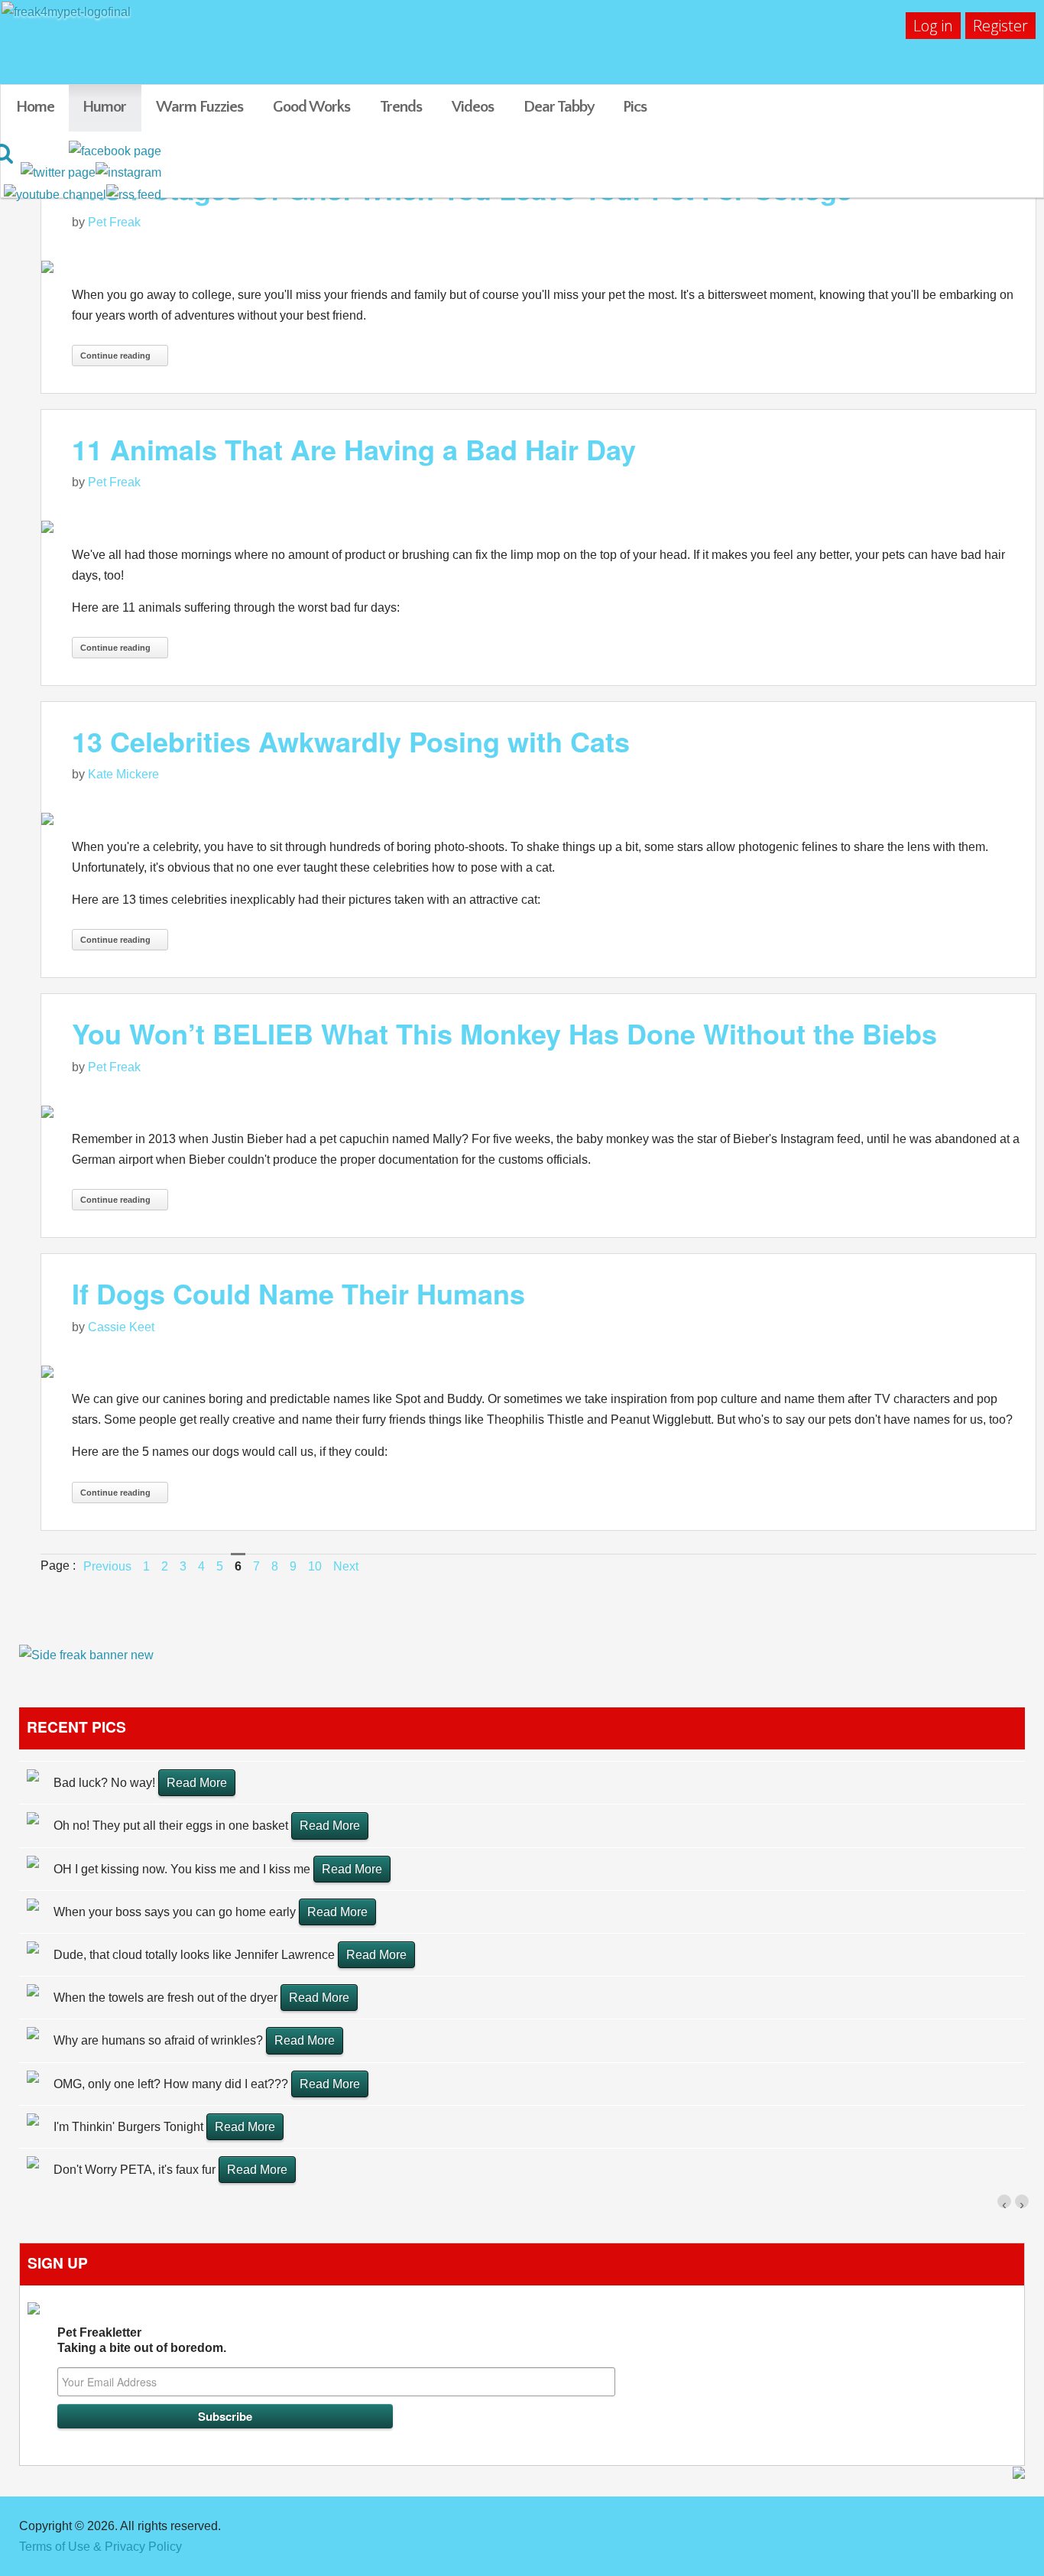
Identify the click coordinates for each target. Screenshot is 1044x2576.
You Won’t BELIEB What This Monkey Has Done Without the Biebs (504, 1033)
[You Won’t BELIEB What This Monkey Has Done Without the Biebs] (538, 1111)
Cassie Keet (121, 1327)
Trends (401, 107)
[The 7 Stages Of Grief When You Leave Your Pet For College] (538, 266)
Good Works (311, 107)
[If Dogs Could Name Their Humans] (538, 1371)
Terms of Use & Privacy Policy (101, 2547)
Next (346, 1566)
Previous (107, 1566)
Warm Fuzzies (199, 107)
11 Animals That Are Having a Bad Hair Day (354, 449)
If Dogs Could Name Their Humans (298, 1293)
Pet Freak (114, 222)
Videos (473, 107)
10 (315, 1566)
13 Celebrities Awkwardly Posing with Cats (351, 741)
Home (35, 107)
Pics (635, 107)
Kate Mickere (123, 774)
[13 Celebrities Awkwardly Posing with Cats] (538, 819)
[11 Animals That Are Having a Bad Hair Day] (538, 526)
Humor (104, 107)
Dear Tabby (559, 107)
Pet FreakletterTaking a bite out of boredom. (142, 2340)
